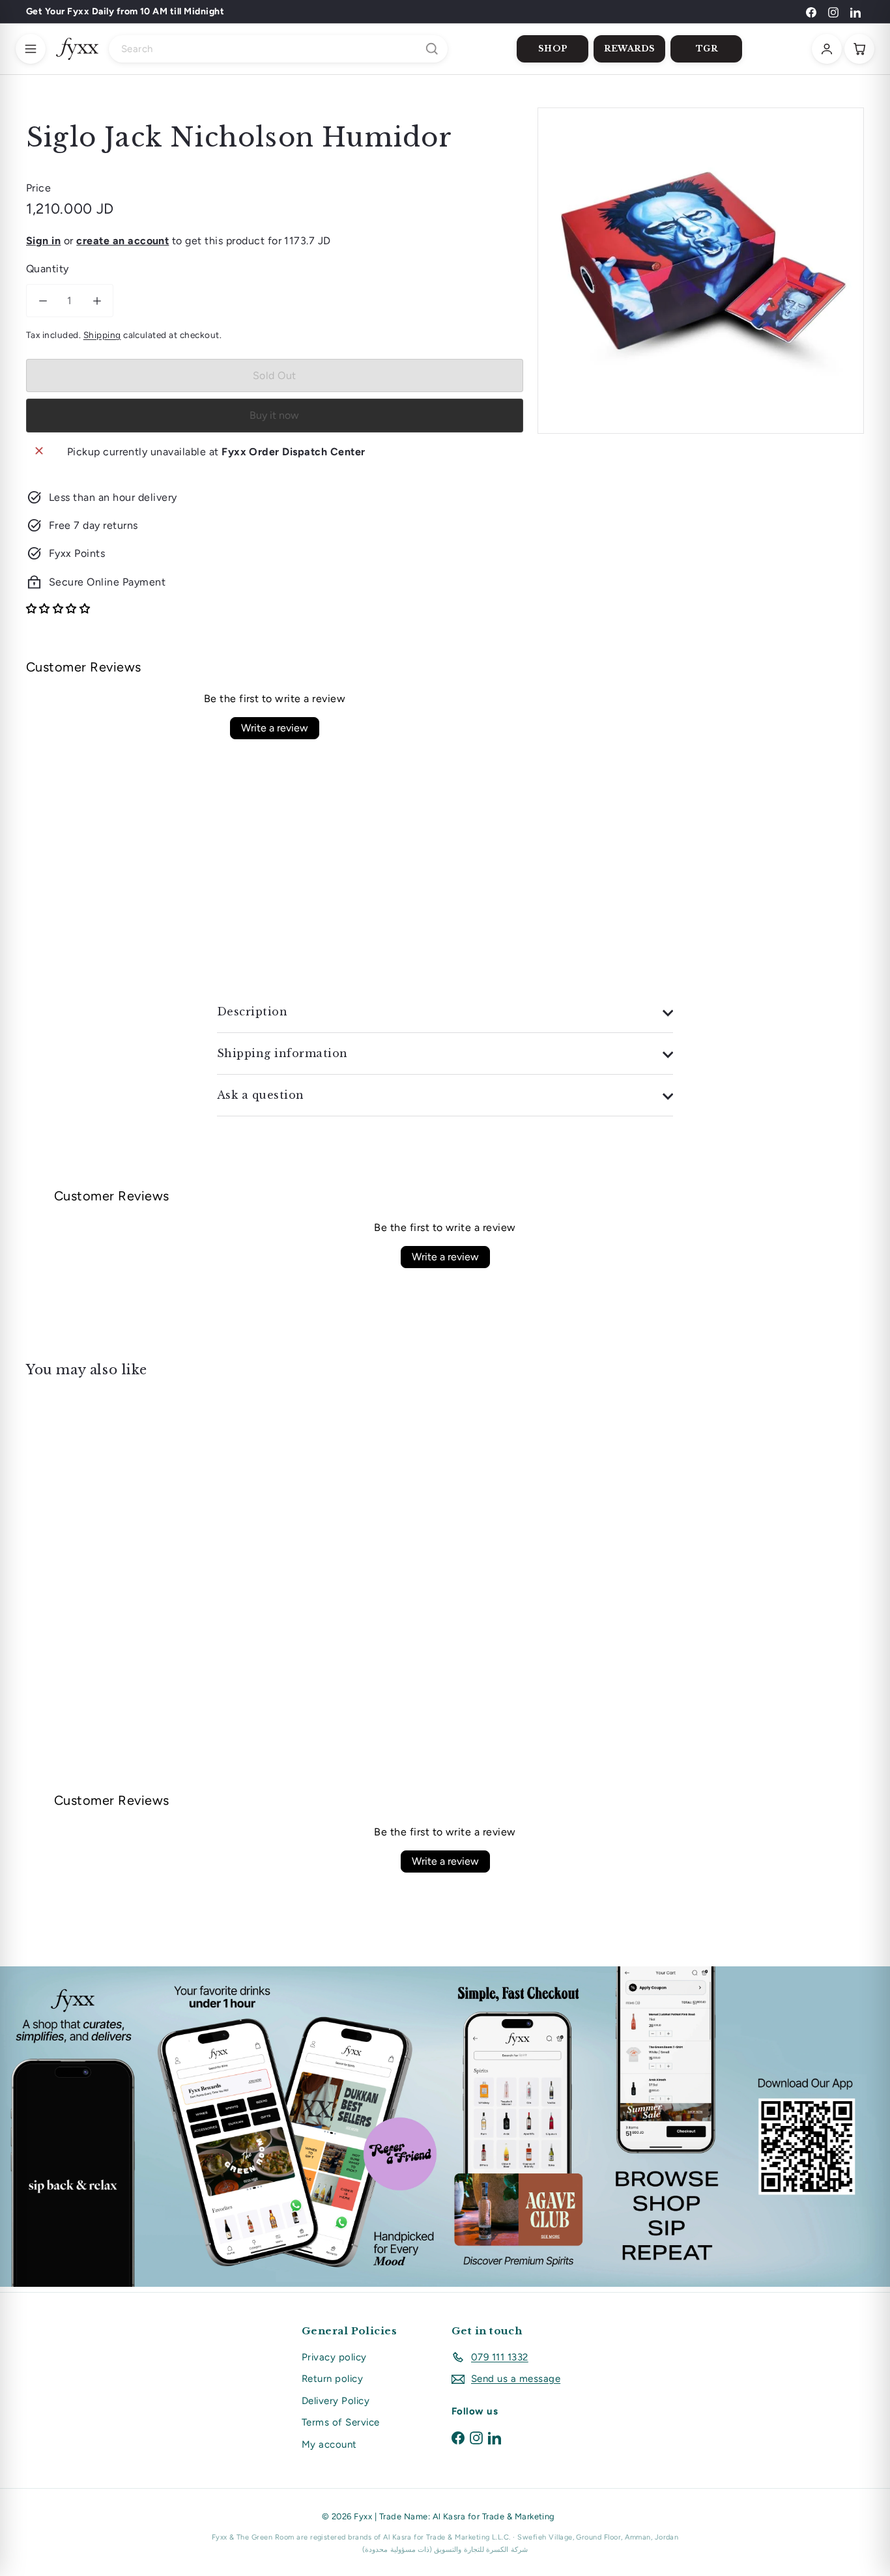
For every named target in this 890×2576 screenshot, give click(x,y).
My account (329, 2444)
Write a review (275, 728)
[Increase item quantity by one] (97, 301)
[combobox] (278, 49)
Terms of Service (341, 2422)
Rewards (630, 49)
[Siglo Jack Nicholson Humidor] (91, 1501)
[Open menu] (31, 49)
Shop (553, 49)
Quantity (48, 269)
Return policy (332, 2379)
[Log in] (827, 49)
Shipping (102, 335)
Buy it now (274, 415)
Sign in (43, 241)
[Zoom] (701, 271)
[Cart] (859, 49)
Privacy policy (334, 2357)
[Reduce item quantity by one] (43, 301)
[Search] (432, 49)
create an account (122, 241)
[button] (58, 609)
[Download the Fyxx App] (445, 2127)
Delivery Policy (336, 2401)
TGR (707, 49)
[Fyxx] (77, 49)
